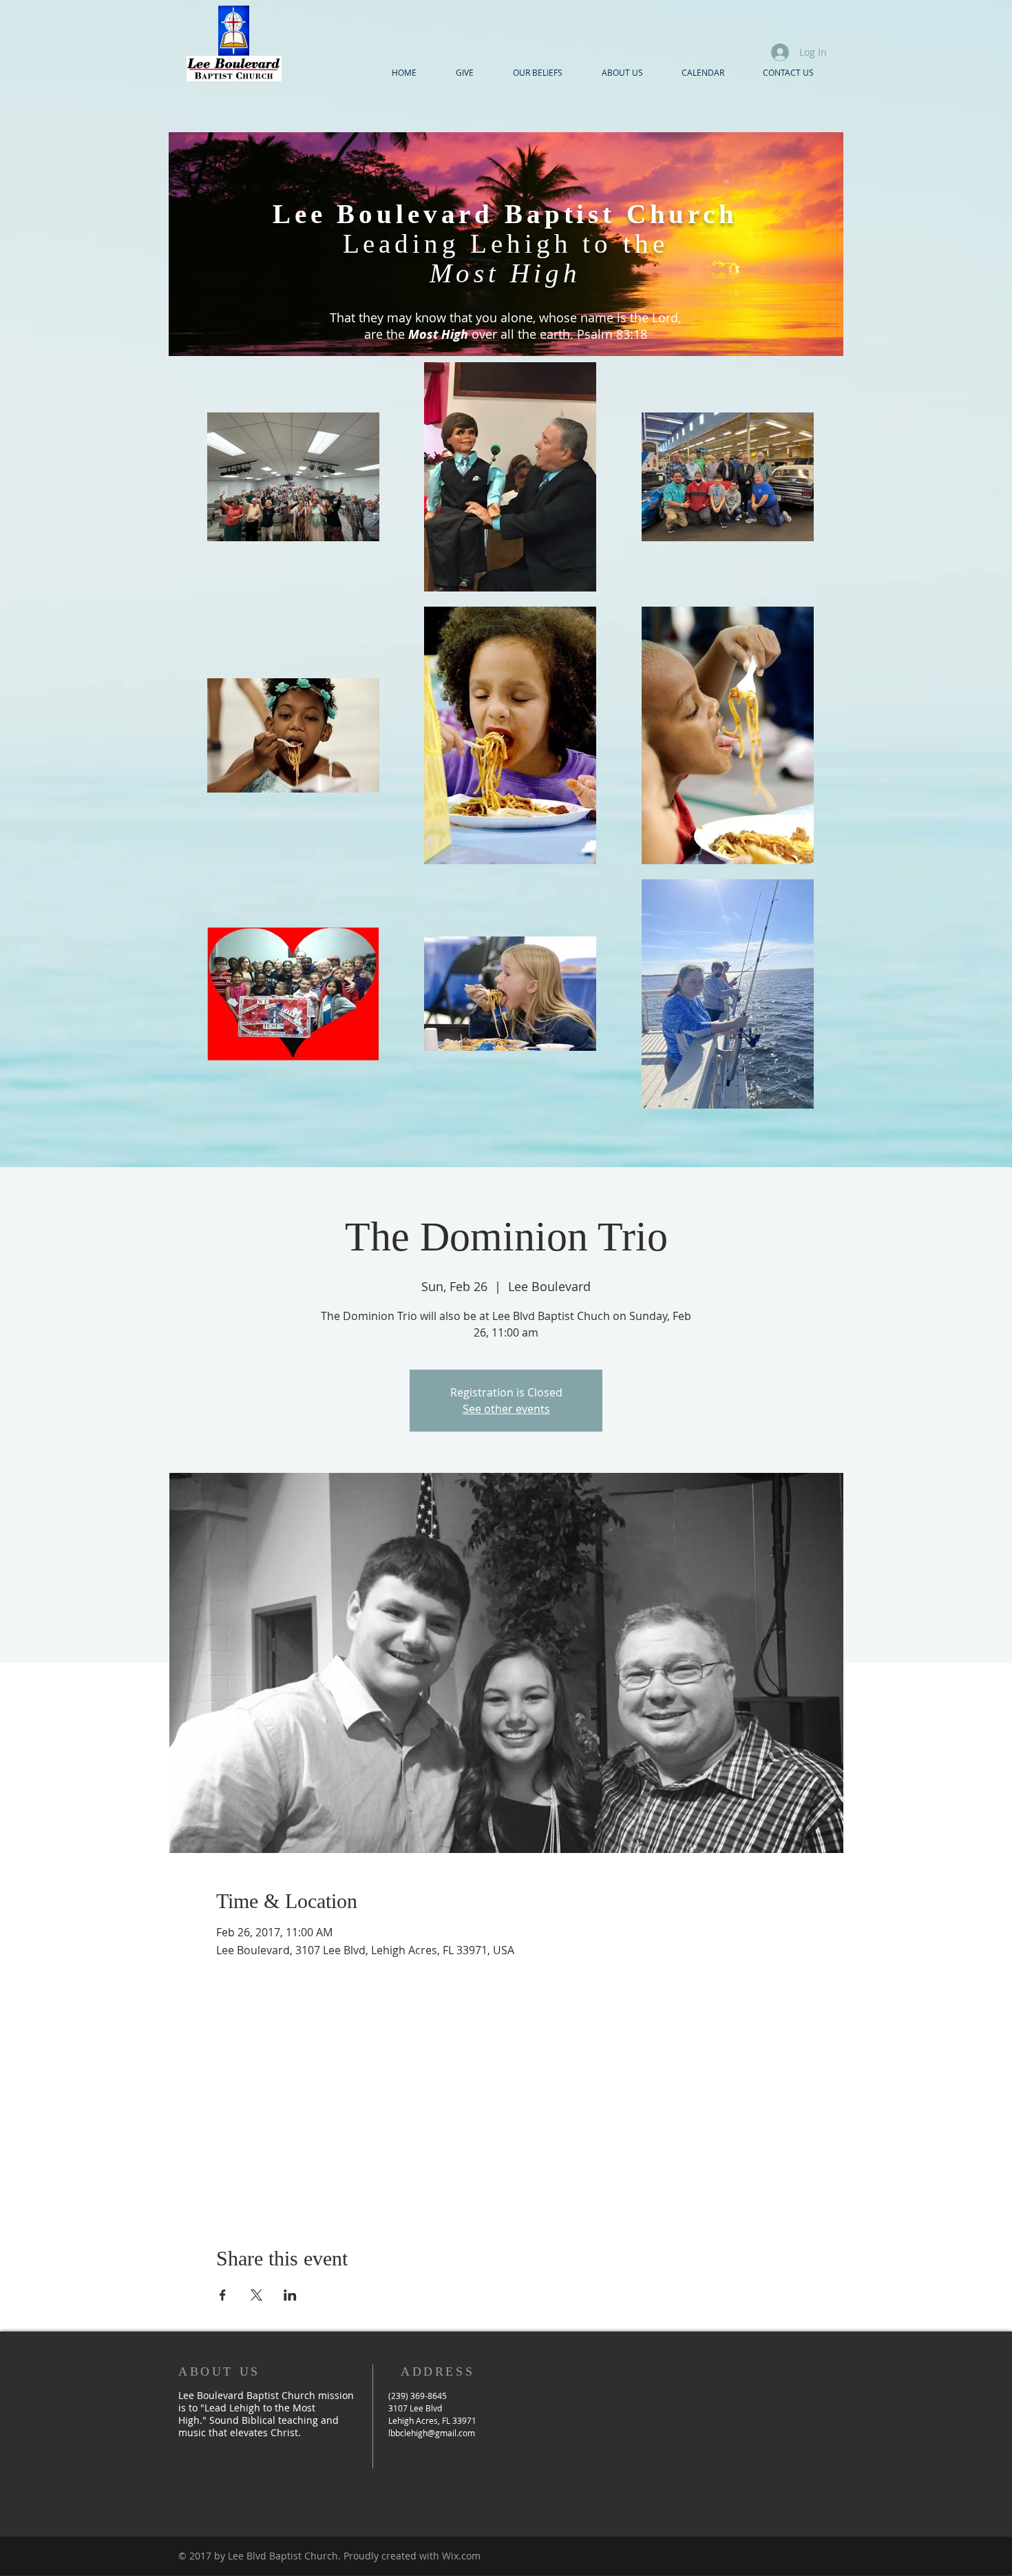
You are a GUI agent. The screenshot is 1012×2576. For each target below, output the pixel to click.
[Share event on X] (256, 2295)
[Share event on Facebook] (223, 2295)
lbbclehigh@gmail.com (432, 2433)
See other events (506, 1409)
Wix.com (461, 2556)
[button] (622, 72)
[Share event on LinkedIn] (290, 2295)
